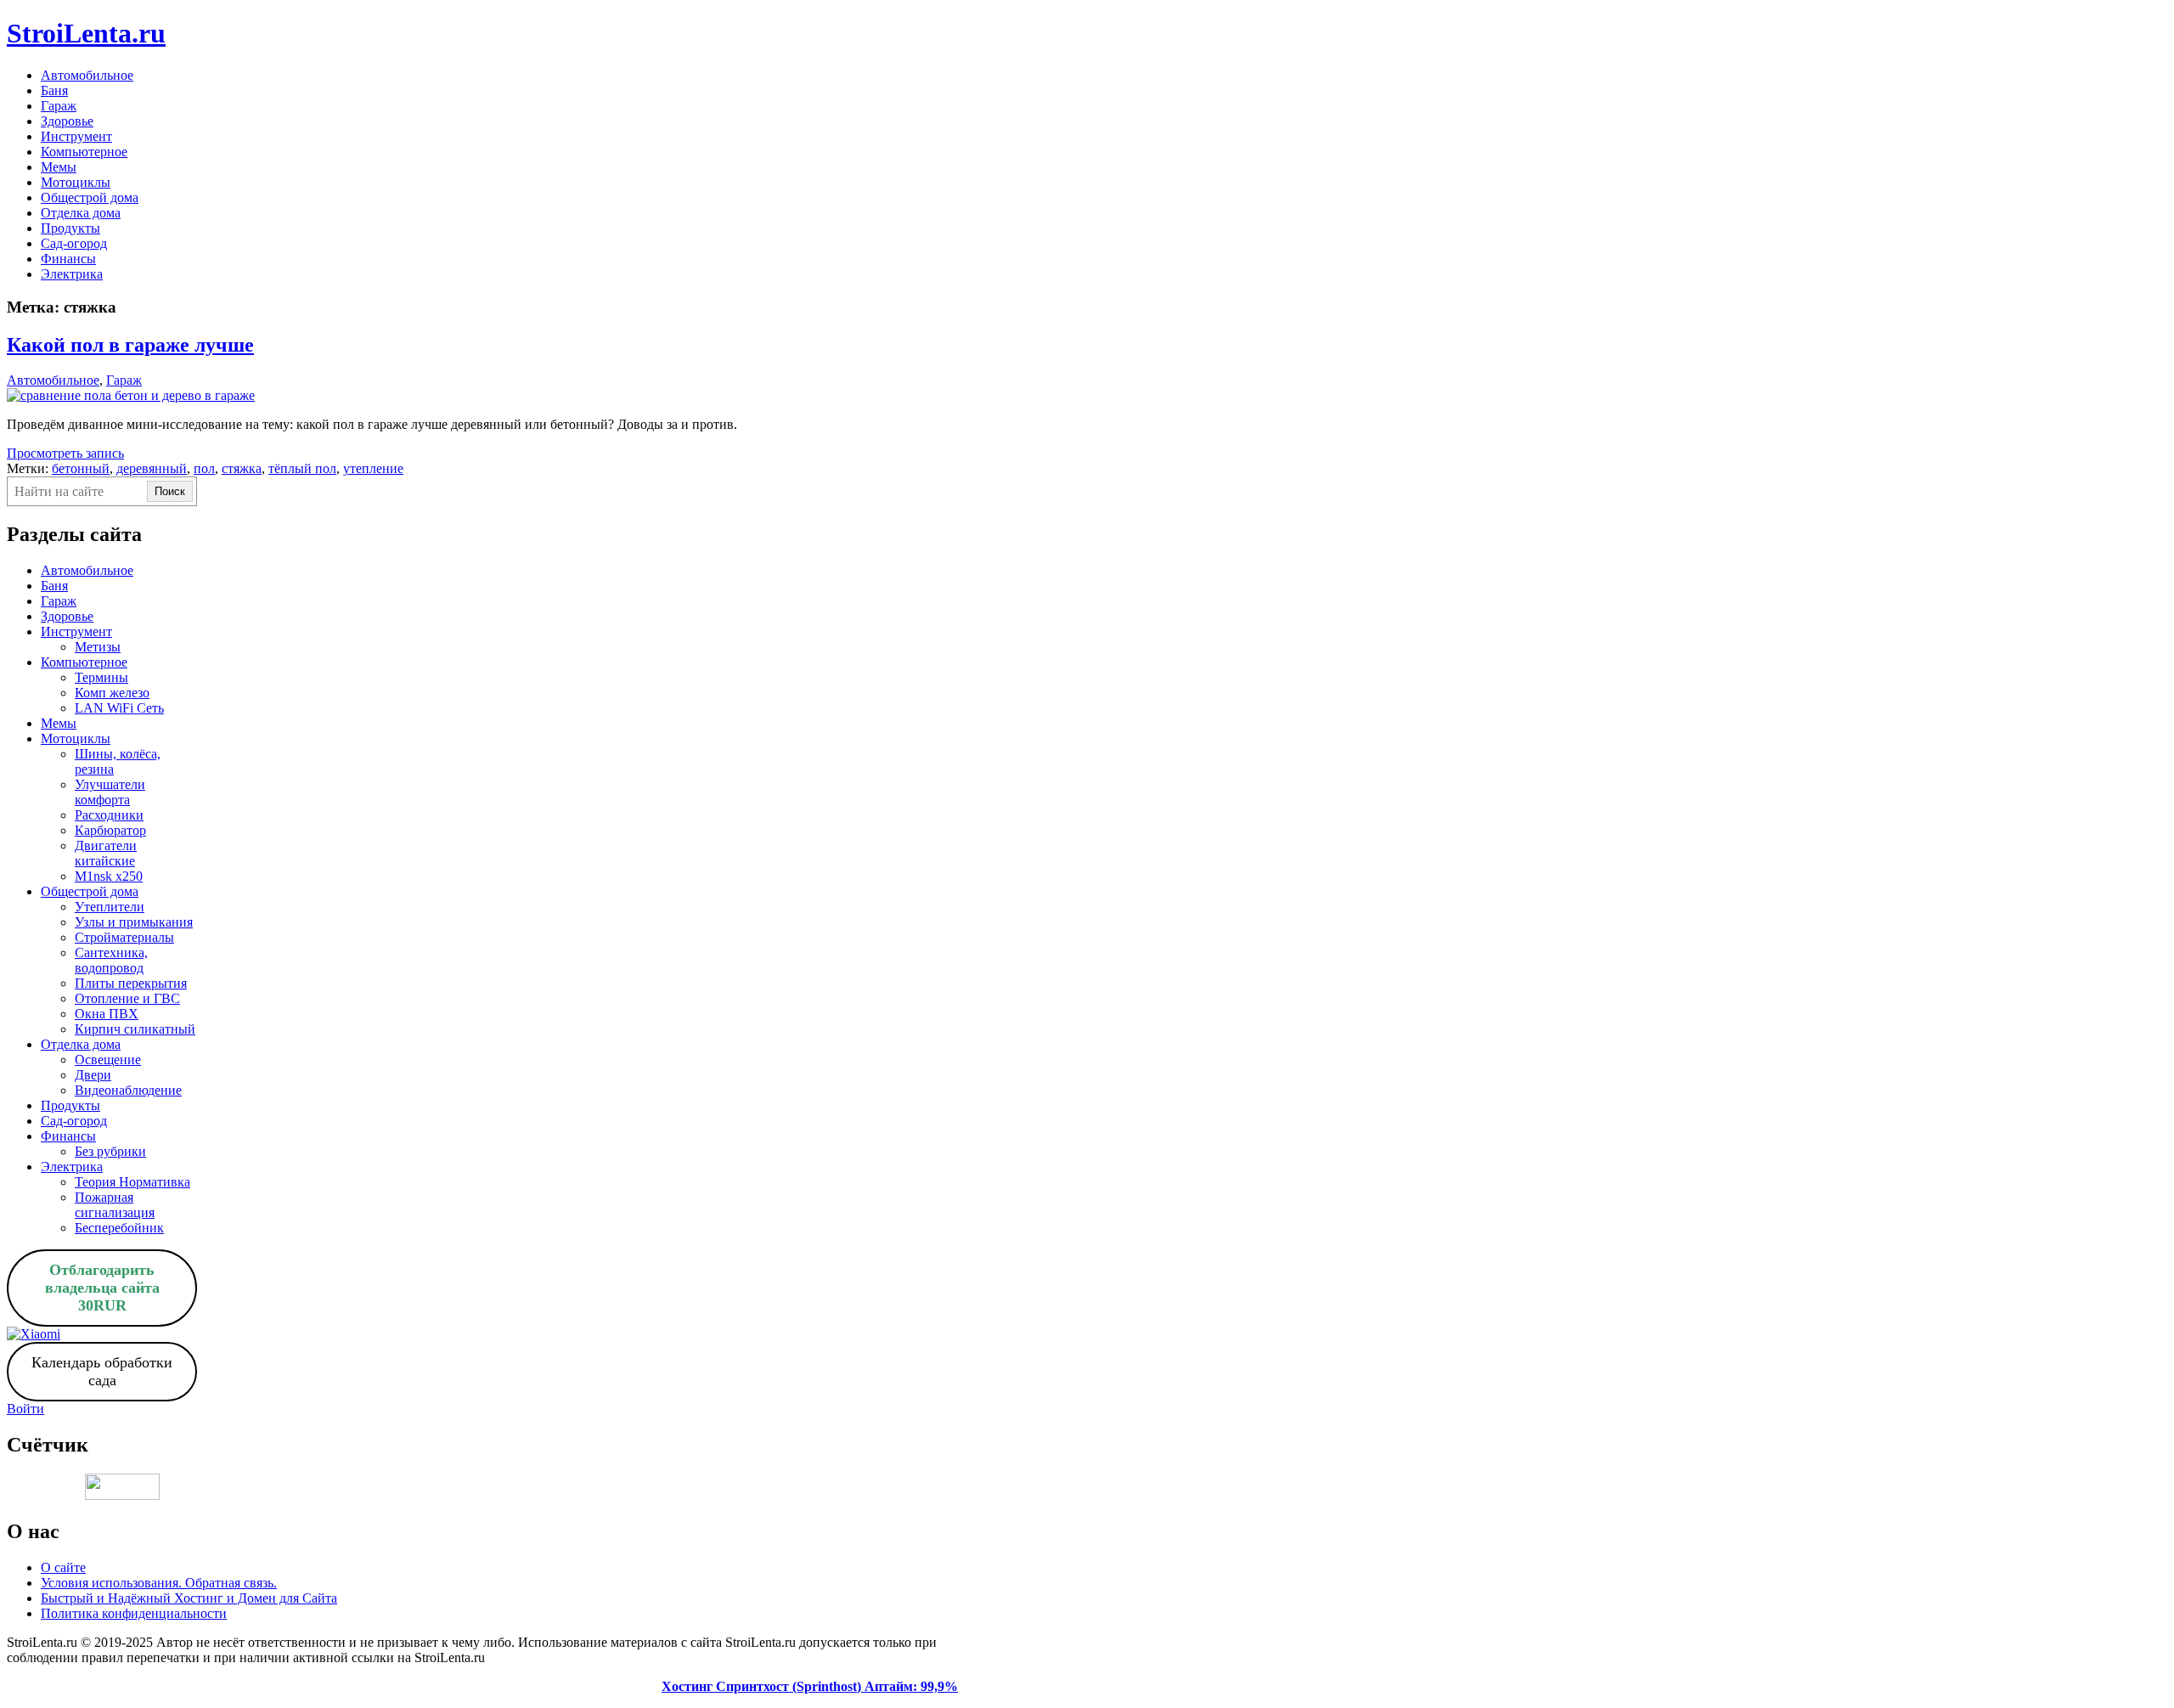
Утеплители (110, 907)
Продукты (70, 228)
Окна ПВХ (107, 1014)
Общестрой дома (90, 197)
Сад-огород (74, 243)
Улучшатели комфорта (110, 792)
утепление (373, 468)
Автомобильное (87, 75)
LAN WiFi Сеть (119, 708)
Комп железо (112, 693)
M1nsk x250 (109, 876)
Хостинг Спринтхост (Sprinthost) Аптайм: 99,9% (810, 1686)
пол (204, 468)
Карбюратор (110, 830)
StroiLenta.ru (86, 33)
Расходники (109, 815)
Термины (101, 677)
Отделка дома (81, 213)
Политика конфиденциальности (134, 1613)
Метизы (98, 647)
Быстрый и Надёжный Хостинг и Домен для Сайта (189, 1598)
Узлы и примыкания (134, 922)
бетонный (81, 468)
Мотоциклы (76, 182)
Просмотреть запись (65, 453)
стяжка (242, 468)
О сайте (63, 1567)
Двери (93, 1075)
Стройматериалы (124, 937)
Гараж (59, 106)
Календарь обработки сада (102, 1371)
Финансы (68, 259)
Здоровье (67, 121)
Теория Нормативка (132, 1182)
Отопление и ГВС (127, 998)
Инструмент (76, 136)
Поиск (170, 491)
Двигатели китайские (106, 853)
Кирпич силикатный (135, 1029)
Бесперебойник (119, 1228)
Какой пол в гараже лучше (130, 345)
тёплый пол (302, 468)
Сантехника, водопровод (111, 960)
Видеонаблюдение (128, 1090)
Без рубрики (110, 1151)
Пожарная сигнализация (115, 1205)
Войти (25, 1409)
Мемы (59, 167)
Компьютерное (84, 152)
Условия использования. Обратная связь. (159, 1583)
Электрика (72, 274)
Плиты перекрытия (131, 983)
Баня (54, 90)
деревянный (152, 468)
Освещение (108, 1060)
